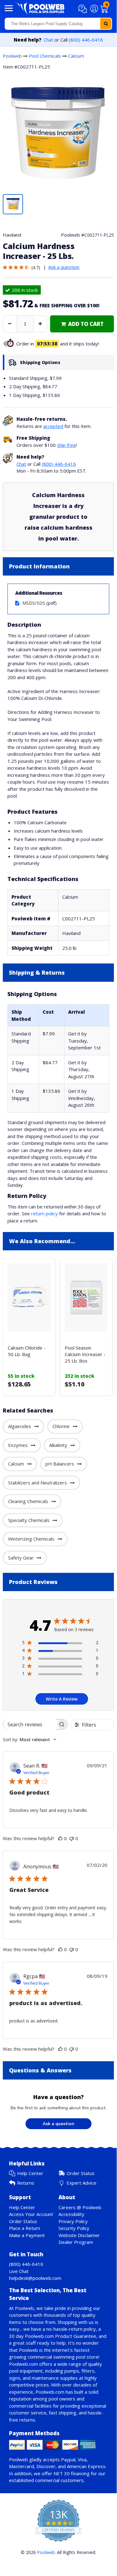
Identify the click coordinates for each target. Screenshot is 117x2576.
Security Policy (74, 2228)
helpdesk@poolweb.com (35, 2278)
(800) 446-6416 (86, 40)
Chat (48, 40)
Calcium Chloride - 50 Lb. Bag (27, 1351)
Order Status (81, 2173)
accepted (53, 426)
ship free (66, 445)
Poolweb (12, 56)
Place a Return (25, 2228)
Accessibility (71, 2214)
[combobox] (58, 24)
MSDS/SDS (34, 603)
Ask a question (64, 267)
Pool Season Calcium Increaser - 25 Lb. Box (85, 1354)
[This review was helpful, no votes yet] (60, 1838)
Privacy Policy (73, 2221)
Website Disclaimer (79, 2235)
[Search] (106, 24)
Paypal (68, 2459)
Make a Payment (27, 2235)
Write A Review (62, 1699)
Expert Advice (82, 2183)
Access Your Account (31, 2214)
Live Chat (19, 2271)
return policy (44, 1213)
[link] (82, 324)
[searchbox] (30, 1724)
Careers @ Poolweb (80, 2207)
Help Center (30, 2173)
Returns (26, 2183)
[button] (84, 9)
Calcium (76, 56)
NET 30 (62, 2473)
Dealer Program (76, 2242)
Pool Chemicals (45, 56)
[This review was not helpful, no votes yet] (72, 1838)
